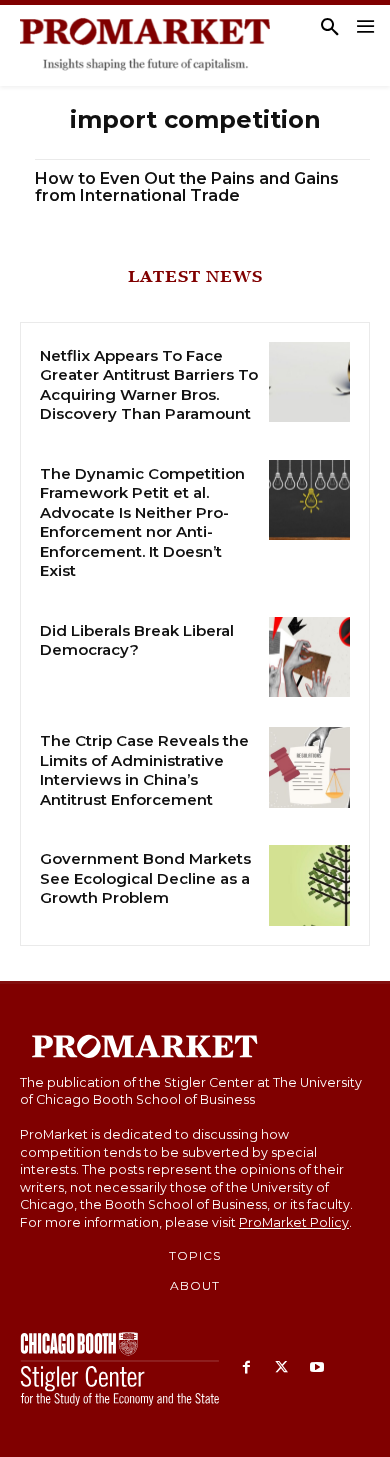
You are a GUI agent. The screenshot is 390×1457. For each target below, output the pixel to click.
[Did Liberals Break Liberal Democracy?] (309, 657)
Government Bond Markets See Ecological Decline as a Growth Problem (145, 878)
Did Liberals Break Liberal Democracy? (137, 640)
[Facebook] (246, 1368)
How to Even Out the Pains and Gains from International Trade (187, 187)
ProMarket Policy (294, 1222)
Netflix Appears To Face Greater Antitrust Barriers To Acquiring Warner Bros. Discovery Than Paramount (149, 385)
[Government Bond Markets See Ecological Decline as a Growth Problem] (309, 885)
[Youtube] (316, 1368)
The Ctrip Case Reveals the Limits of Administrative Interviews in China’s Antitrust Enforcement (144, 770)
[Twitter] (281, 1368)
